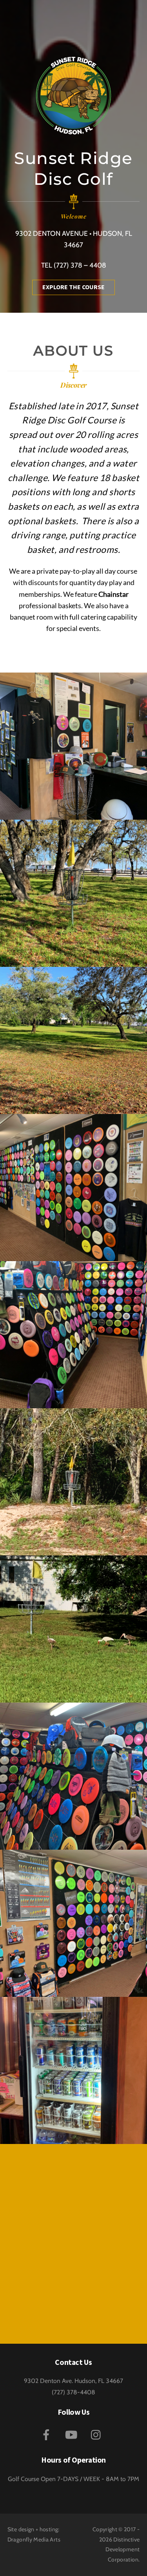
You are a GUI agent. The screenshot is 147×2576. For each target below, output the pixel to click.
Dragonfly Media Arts (34, 2540)
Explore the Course (73, 287)
